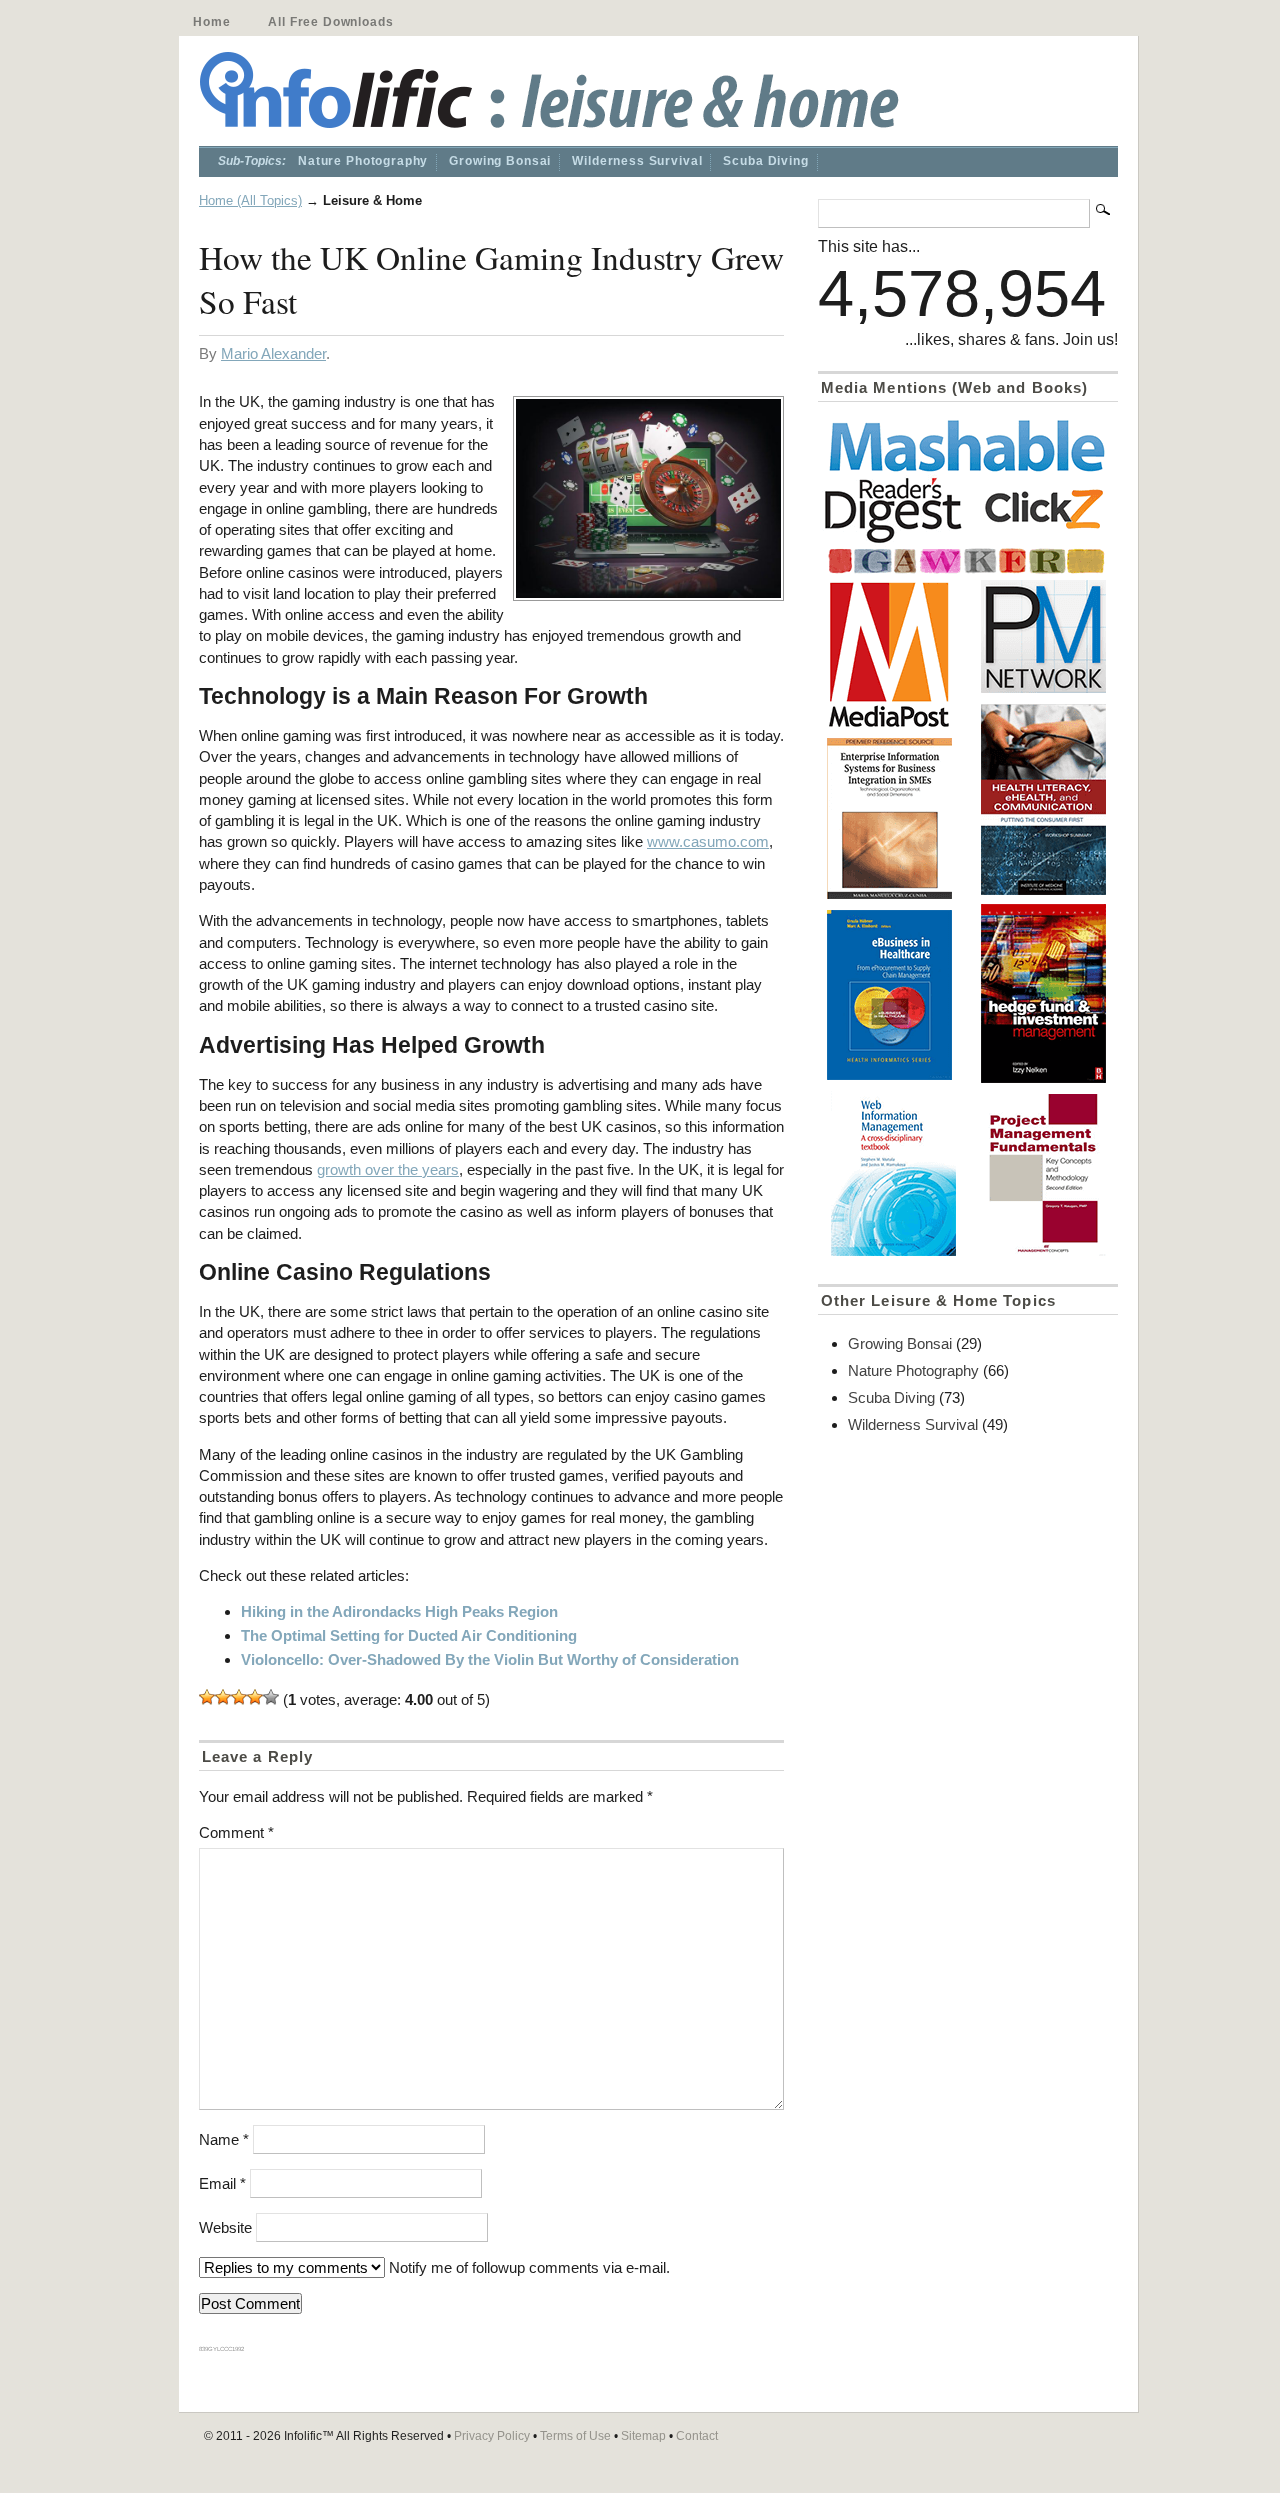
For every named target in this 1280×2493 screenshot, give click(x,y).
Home (211, 22)
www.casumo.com (708, 841)
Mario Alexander (273, 353)
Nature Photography (363, 161)
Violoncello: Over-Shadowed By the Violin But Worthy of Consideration (490, 1659)
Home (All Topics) (250, 200)
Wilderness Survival (637, 161)
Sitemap (643, 2436)
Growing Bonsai (500, 161)
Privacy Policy (492, 2436)
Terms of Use (575, 2436)
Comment (236, 1832)
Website (225, 2227)
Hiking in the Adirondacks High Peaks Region (399, 1611)
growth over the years (388, 1169)
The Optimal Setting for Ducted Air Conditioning (409, 1635)
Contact (697, 2436)
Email (222, 2183)
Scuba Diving (765, 161)
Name (224, 2139)
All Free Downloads (330, 22)
